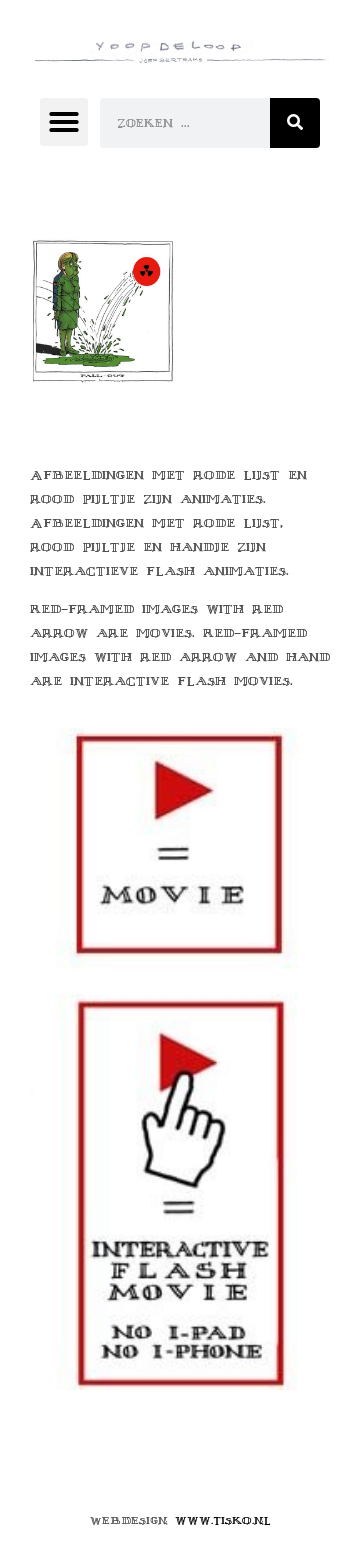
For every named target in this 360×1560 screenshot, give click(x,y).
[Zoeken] (295, 123)
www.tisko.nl (223, 1520)
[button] (64, 122)
